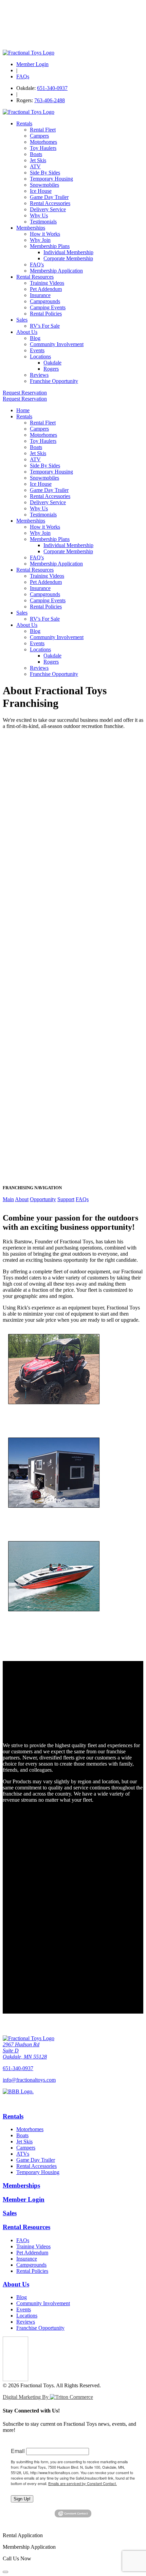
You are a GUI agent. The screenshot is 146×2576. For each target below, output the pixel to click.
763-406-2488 (50, 100)
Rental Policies (46, 314)
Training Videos (47, 283)
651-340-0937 (52, 88)
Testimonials (43, 222)
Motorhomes (43, 142)
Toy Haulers (43, 148)
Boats (36, 154)
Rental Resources (35, 277)
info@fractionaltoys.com (29, 2080)
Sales (22, 320)
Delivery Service (48, 209)
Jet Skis (38, 160)
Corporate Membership (68, 258)
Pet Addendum (46, 289)
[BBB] (73, 2097)
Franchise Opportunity (54, 381)
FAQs (23, 76)
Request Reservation (25, 393)
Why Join (40, 240)
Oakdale (52, 363)
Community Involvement (57, 344)
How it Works (45, 234)
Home (23, 410)
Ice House (41, 191)
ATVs (23, 2154)
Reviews (39, 375)
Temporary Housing (51, 179)
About (22, 1199)
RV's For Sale (45, 326)
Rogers (51, 369)
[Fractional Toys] (29, 53)
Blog (35, 338)
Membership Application (56, 271)
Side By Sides (45, 173)
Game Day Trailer (49, 197)
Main (8, 1199)
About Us (27, 332)
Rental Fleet (43, 130)
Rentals (24, 123)
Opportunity (43, 1199)
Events (37, 350)
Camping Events (48, 307)
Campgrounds (45, 301)
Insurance (40, 295)
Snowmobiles (44, 185)
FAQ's (37, 265)
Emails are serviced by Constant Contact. (83, 2483)
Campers (39, 136)
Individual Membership (68, 252)
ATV (35, 166)
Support (66, 1199)
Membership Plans (50, 246)
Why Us (39, 215)
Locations (40, 356)
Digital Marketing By (26, 2397)
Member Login (32, 64)
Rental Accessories (50, 203)
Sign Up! (22, 2499)
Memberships (31, 228)
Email (18, 2451)
